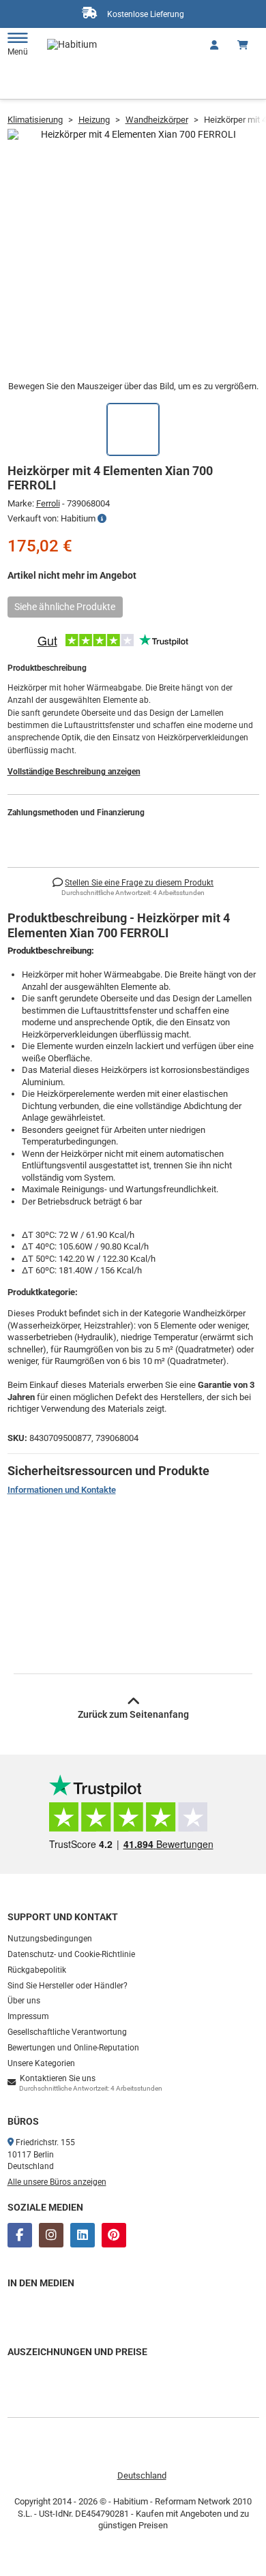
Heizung (94, 120)
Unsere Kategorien (41, 2063)
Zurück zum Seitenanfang (133, 1714)
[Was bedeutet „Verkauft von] (102, 519)
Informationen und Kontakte (62, 1490)
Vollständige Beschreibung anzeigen (74, 772)
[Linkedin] (83, 2235)
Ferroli (48, 503)
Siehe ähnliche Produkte (65, 607)
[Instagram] (51, 2235)
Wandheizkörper (157, 120)
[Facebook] (20, 2235)
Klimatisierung (35, 120)
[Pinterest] (114, 2235)
